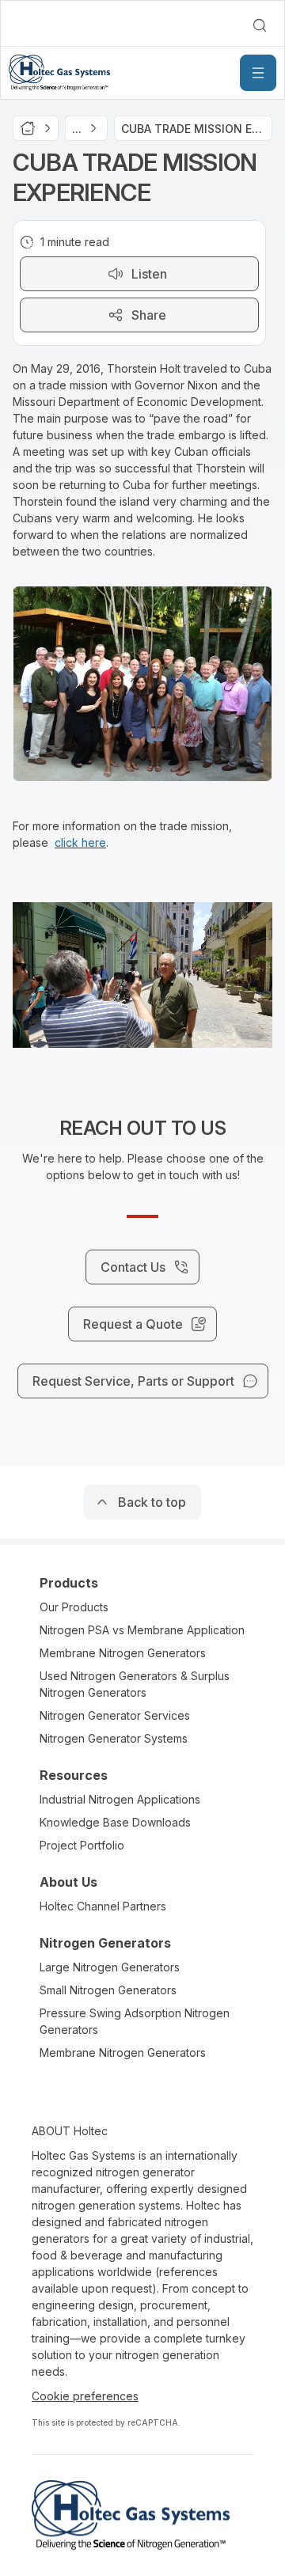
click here (80, 842)
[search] (260, 25)
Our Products (74, 1607)
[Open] (258, 73)
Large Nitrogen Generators (110, 1967)
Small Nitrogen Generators (108, 1990)
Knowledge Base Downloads (115, 1822)
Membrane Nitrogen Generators (123, 1653)
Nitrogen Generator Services (115, 1715)
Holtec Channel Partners (103, 1906)
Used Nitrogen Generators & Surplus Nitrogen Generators (135, 1684)
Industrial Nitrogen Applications (120, 1799)
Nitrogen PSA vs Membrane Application (142, 1630)
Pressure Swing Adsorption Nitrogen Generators (135, 2021)
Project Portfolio (82, 1845)
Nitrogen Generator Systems (114, 1738)
